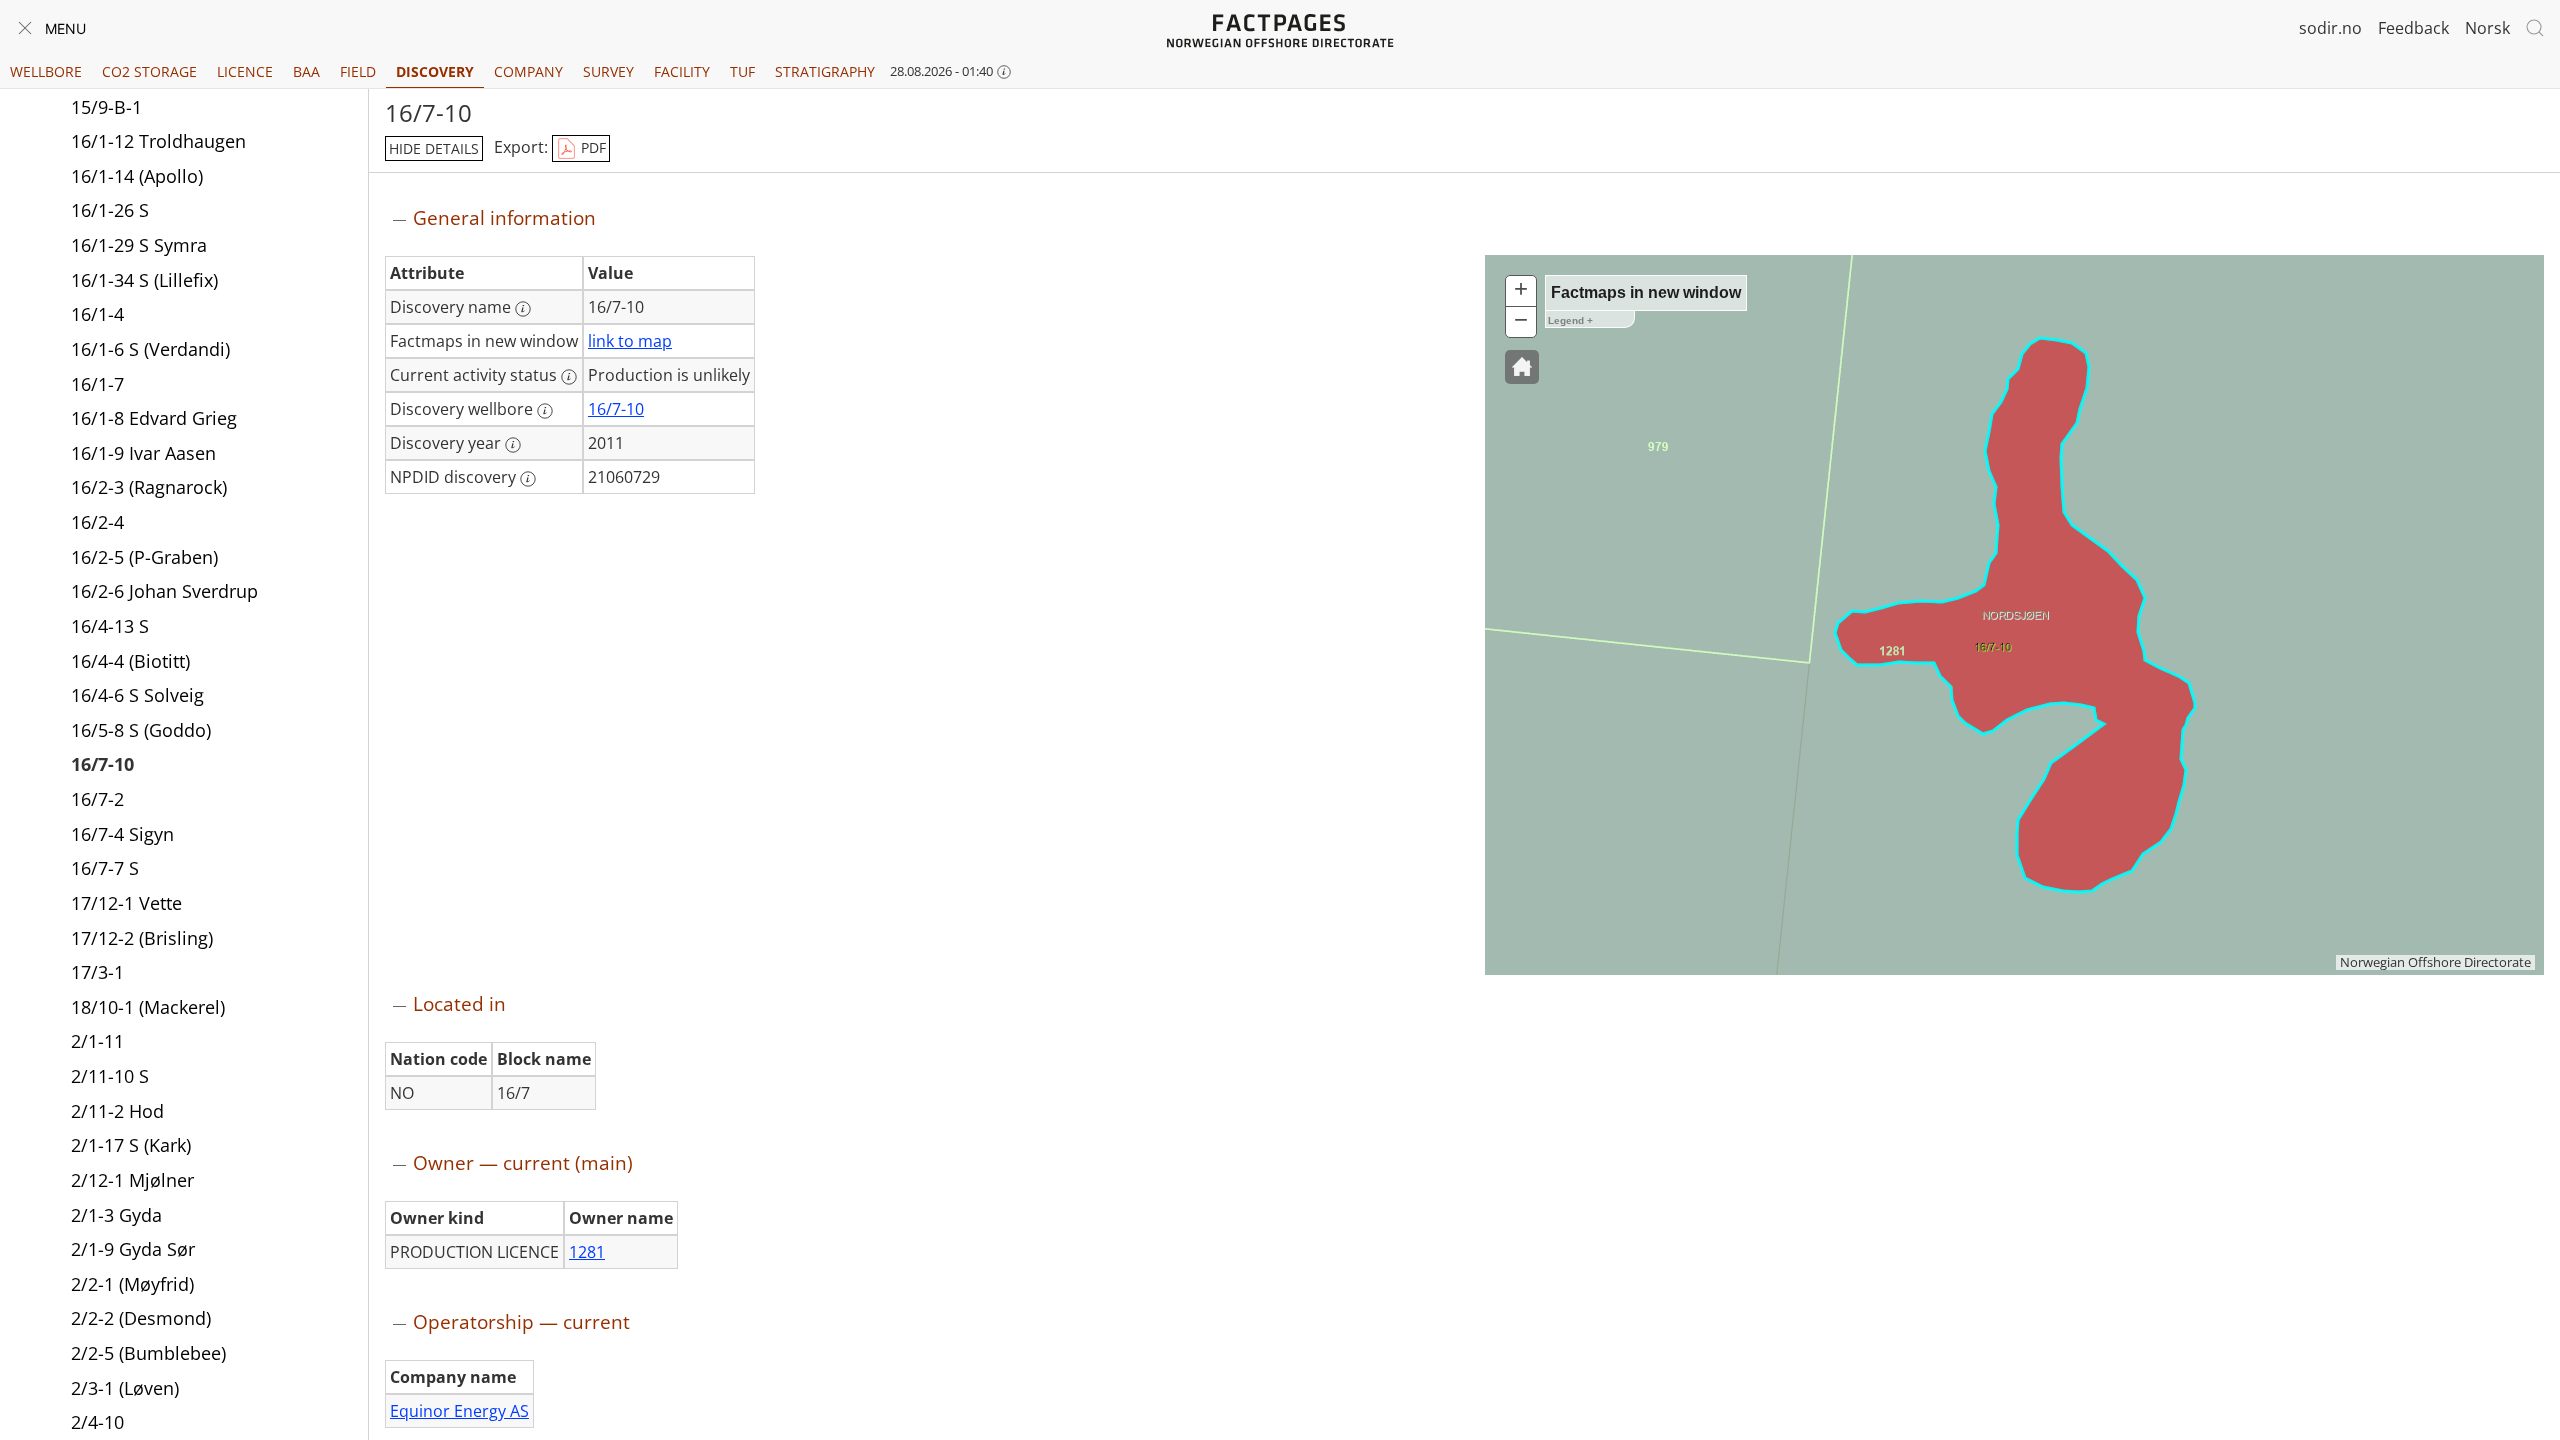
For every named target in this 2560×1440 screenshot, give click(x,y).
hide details (434, 148)
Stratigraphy (825, 71)
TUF (742, 71)
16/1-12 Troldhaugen (158, 141)
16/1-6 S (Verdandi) (150, 349)
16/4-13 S (110, 626)
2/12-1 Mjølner (132, 1180)
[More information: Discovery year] (513, 445)
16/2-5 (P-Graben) (144, 557)
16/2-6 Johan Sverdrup (164, 591)
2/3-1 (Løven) (125, 1388)
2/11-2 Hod (117, 1111)
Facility (682, 71)
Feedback (2413, 28)
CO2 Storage (149, 71)
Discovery (435, 71)
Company (528, 71)
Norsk (2487, 28)
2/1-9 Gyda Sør (133, 1249)
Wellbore (46, 71)
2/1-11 (97, 1041)
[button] (1522, 367)
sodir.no (2330, 28)
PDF (591, 147)
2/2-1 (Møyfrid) (132, 1284)
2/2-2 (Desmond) (141, 1318)
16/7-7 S (105, 868)
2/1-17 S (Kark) (131, 1145)
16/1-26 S (110, 210)
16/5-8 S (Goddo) (141, 730)
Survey (608, 71)
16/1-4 (97, 314)
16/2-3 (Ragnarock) (149, 487)
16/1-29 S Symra (139, 245)
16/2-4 (97, 522)
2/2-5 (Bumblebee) (148, 1353)
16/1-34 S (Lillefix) (144, 280)
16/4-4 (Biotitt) (130, 661)
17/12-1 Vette (126, 903)
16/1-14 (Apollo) (137, 176)
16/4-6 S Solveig (137, 695)
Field (358, 71)
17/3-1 (97, 972)
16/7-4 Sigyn (122, 834)
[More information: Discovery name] (523, 309)
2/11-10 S (110, 1076)
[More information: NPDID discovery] (528, 479)
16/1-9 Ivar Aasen (143, 453)
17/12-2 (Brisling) (142, 938)
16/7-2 (97, 799)
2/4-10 (97, 1422)
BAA (306, 71)
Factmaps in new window (1646, 292)
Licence (245, 71)
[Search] (2535, 28)
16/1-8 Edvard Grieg (154, 418)
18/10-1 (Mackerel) (148, 1007)
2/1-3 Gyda (116, 1215)
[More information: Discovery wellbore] (545, 411)
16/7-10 (102, 764)
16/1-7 (97, 384)
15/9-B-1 (106, 107)
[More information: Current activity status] (569, 377)
